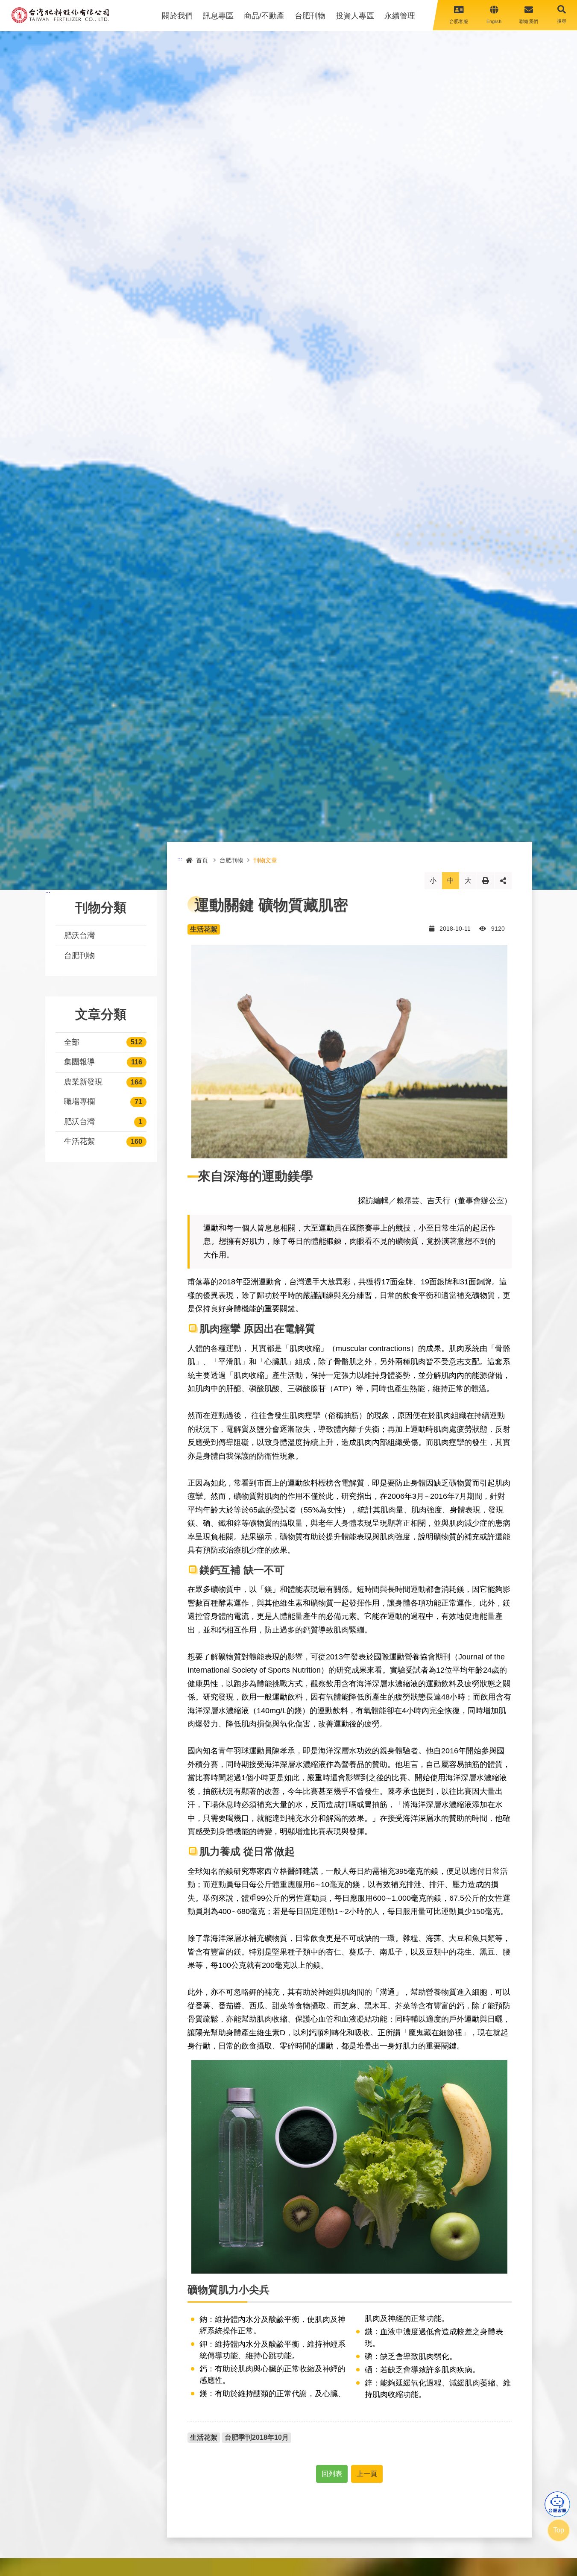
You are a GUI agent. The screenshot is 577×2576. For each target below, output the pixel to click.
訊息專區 (218, 16)
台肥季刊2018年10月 (257, 2437)
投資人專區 (355, 16)
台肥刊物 (310, 16)
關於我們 (177, 16)
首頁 (202, 860)
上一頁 (367, 2474)
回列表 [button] (332, 2474)
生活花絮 (79, 1141)
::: (48, 893)
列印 (486, 881)
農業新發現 (83, 1082)
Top (559, 2530)
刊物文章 (265, 860)
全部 (72, 1042)
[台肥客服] (557, 2504)
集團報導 (79, 1062)
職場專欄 (79, 1102)
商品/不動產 (264, 16)
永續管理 (400, 16)
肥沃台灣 (79, 935)
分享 (503, 881)
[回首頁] (60, 15)
